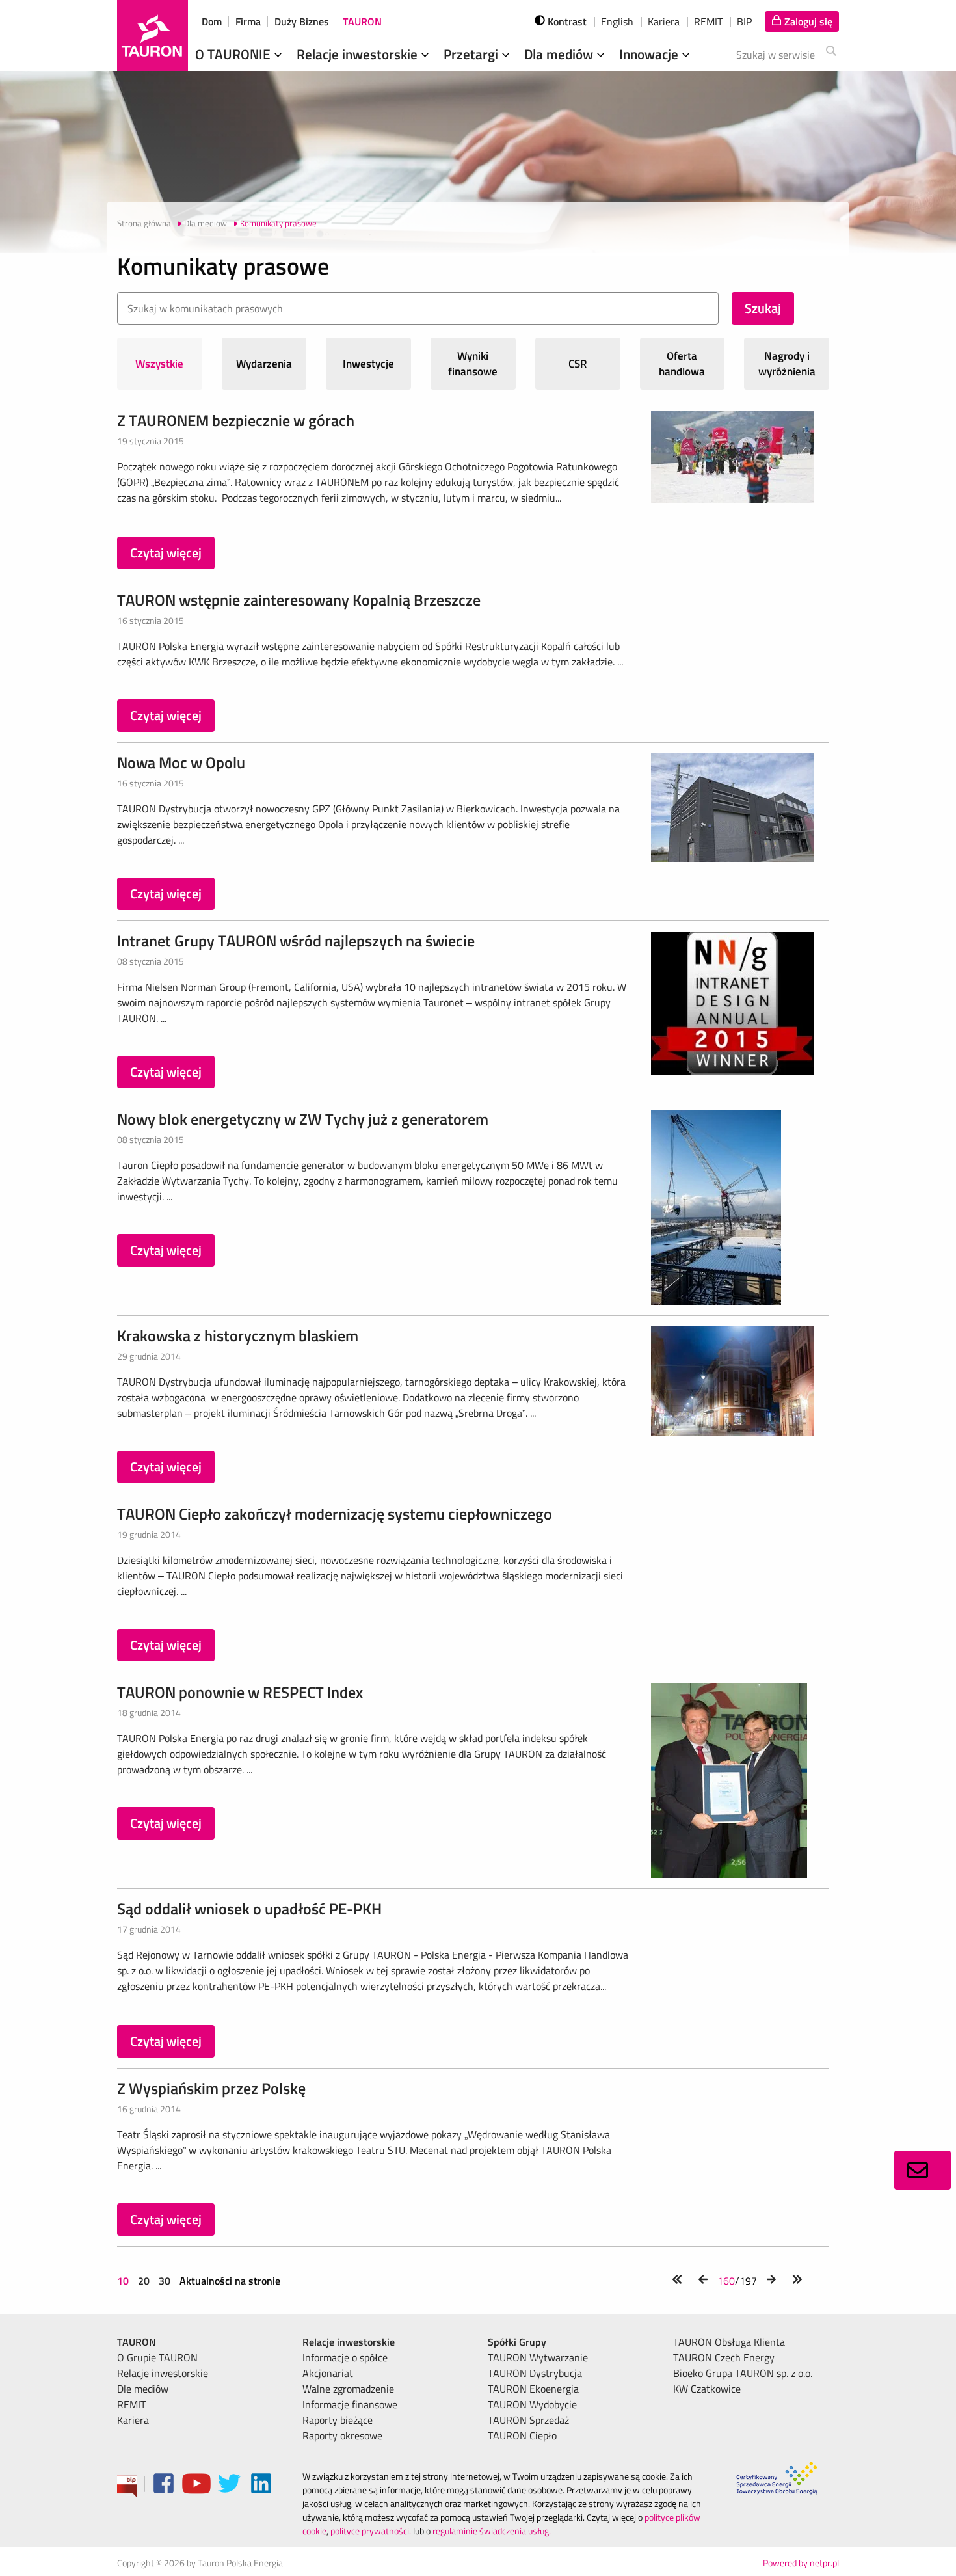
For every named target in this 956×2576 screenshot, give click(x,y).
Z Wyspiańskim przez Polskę (211, 2088)
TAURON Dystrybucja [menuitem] (535, 2373)
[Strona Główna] (153, 35)
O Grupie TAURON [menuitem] (157, 2357)
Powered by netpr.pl (801, 2563)
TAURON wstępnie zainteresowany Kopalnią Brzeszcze (299, 600)
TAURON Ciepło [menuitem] (522, 2435)
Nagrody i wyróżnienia (787, 364)
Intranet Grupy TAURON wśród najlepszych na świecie (296, 941)
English (617, 21)
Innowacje (650, 54)
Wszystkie (159, 364)
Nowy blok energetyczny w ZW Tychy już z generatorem (303, 1119)
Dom (212, 21)
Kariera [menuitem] (133, 2420)
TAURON (362, 21)
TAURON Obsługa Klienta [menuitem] (729, 2342)
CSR (578, 364)
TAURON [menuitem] (137, 2342)
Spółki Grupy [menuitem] (517, 2342)
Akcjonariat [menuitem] (328, 2373)
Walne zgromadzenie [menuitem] (348, 2389)
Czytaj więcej (166, 553)
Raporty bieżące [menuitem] (338, 2420)
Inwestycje (368, 364)
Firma (248, 21)
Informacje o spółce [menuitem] (345, 2357)
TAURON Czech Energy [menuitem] (724, 2357)
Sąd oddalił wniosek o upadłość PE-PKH (249, 1909)
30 (165, 2281)
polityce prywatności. (371, 2531)
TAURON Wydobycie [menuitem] (532, 2404)
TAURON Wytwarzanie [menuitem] (538, 2357)
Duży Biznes (302, 21)
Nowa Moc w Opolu (181, 762)
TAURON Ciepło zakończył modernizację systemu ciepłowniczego (335, 1514)
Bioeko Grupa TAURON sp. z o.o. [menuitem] (743, 2373)
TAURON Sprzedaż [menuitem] (528, 2420)
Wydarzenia (264, 364)
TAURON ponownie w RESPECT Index (240, 1692)
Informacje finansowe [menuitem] (350, 2404)
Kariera (664, 21)
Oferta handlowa (682, 364)
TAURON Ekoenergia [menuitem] (533, 2389)
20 (144, 2281)
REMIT (708, 21)
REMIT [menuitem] (131, 2404)
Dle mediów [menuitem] (143, 2389)
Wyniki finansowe (473, 364)
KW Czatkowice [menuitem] (707, 2389)
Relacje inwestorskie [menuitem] (163, 2373)
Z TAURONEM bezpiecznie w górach (236, 420)
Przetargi (472, 54)
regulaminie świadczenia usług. (492, 2531)
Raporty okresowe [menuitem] (342, 2435)
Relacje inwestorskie (359, 54)
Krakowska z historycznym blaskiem (238, 1335)
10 (124, 2281)
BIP (744, 21)
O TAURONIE (234, 54)
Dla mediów (560, 54)
